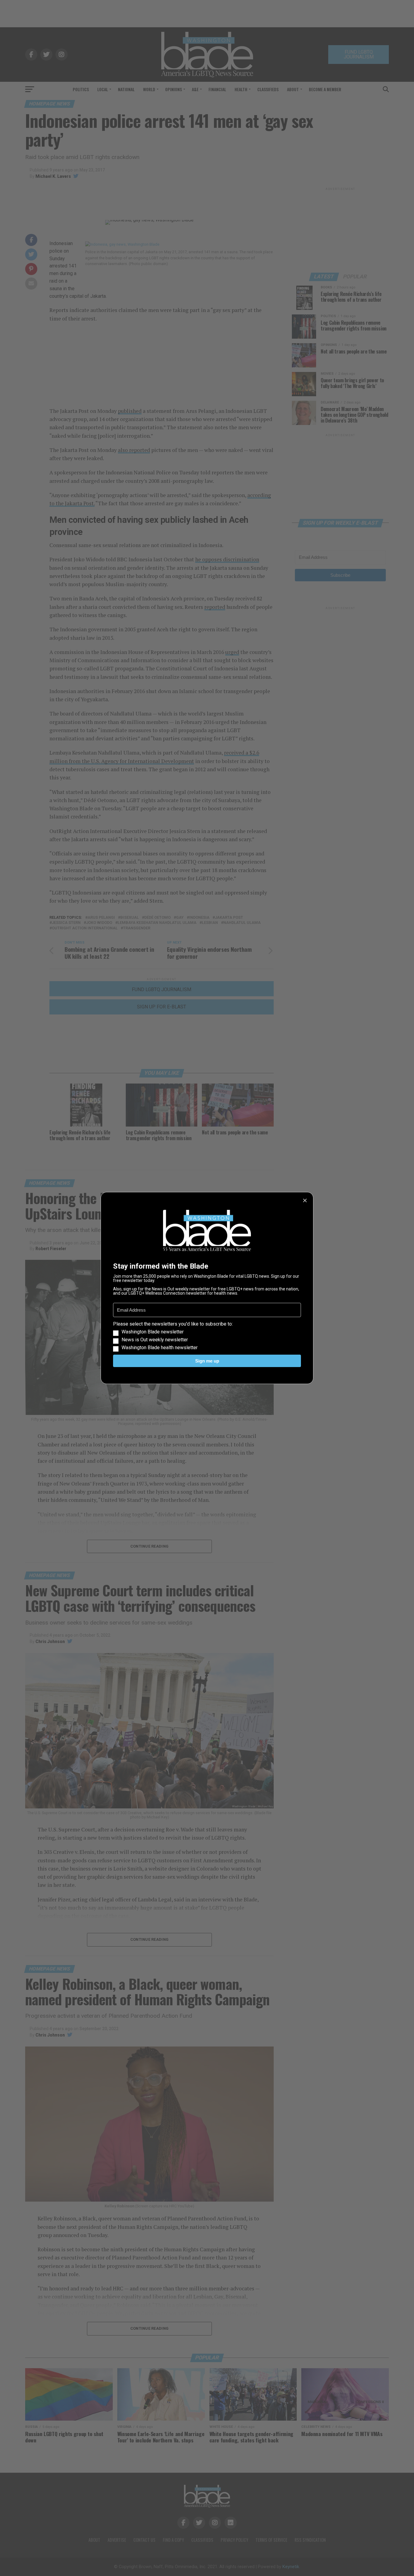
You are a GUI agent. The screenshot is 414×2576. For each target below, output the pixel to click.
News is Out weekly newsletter (155, 1340)
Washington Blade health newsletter (160, 1348)
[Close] (305, 1200)
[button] (207, 1336)
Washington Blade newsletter (153, 1332)
